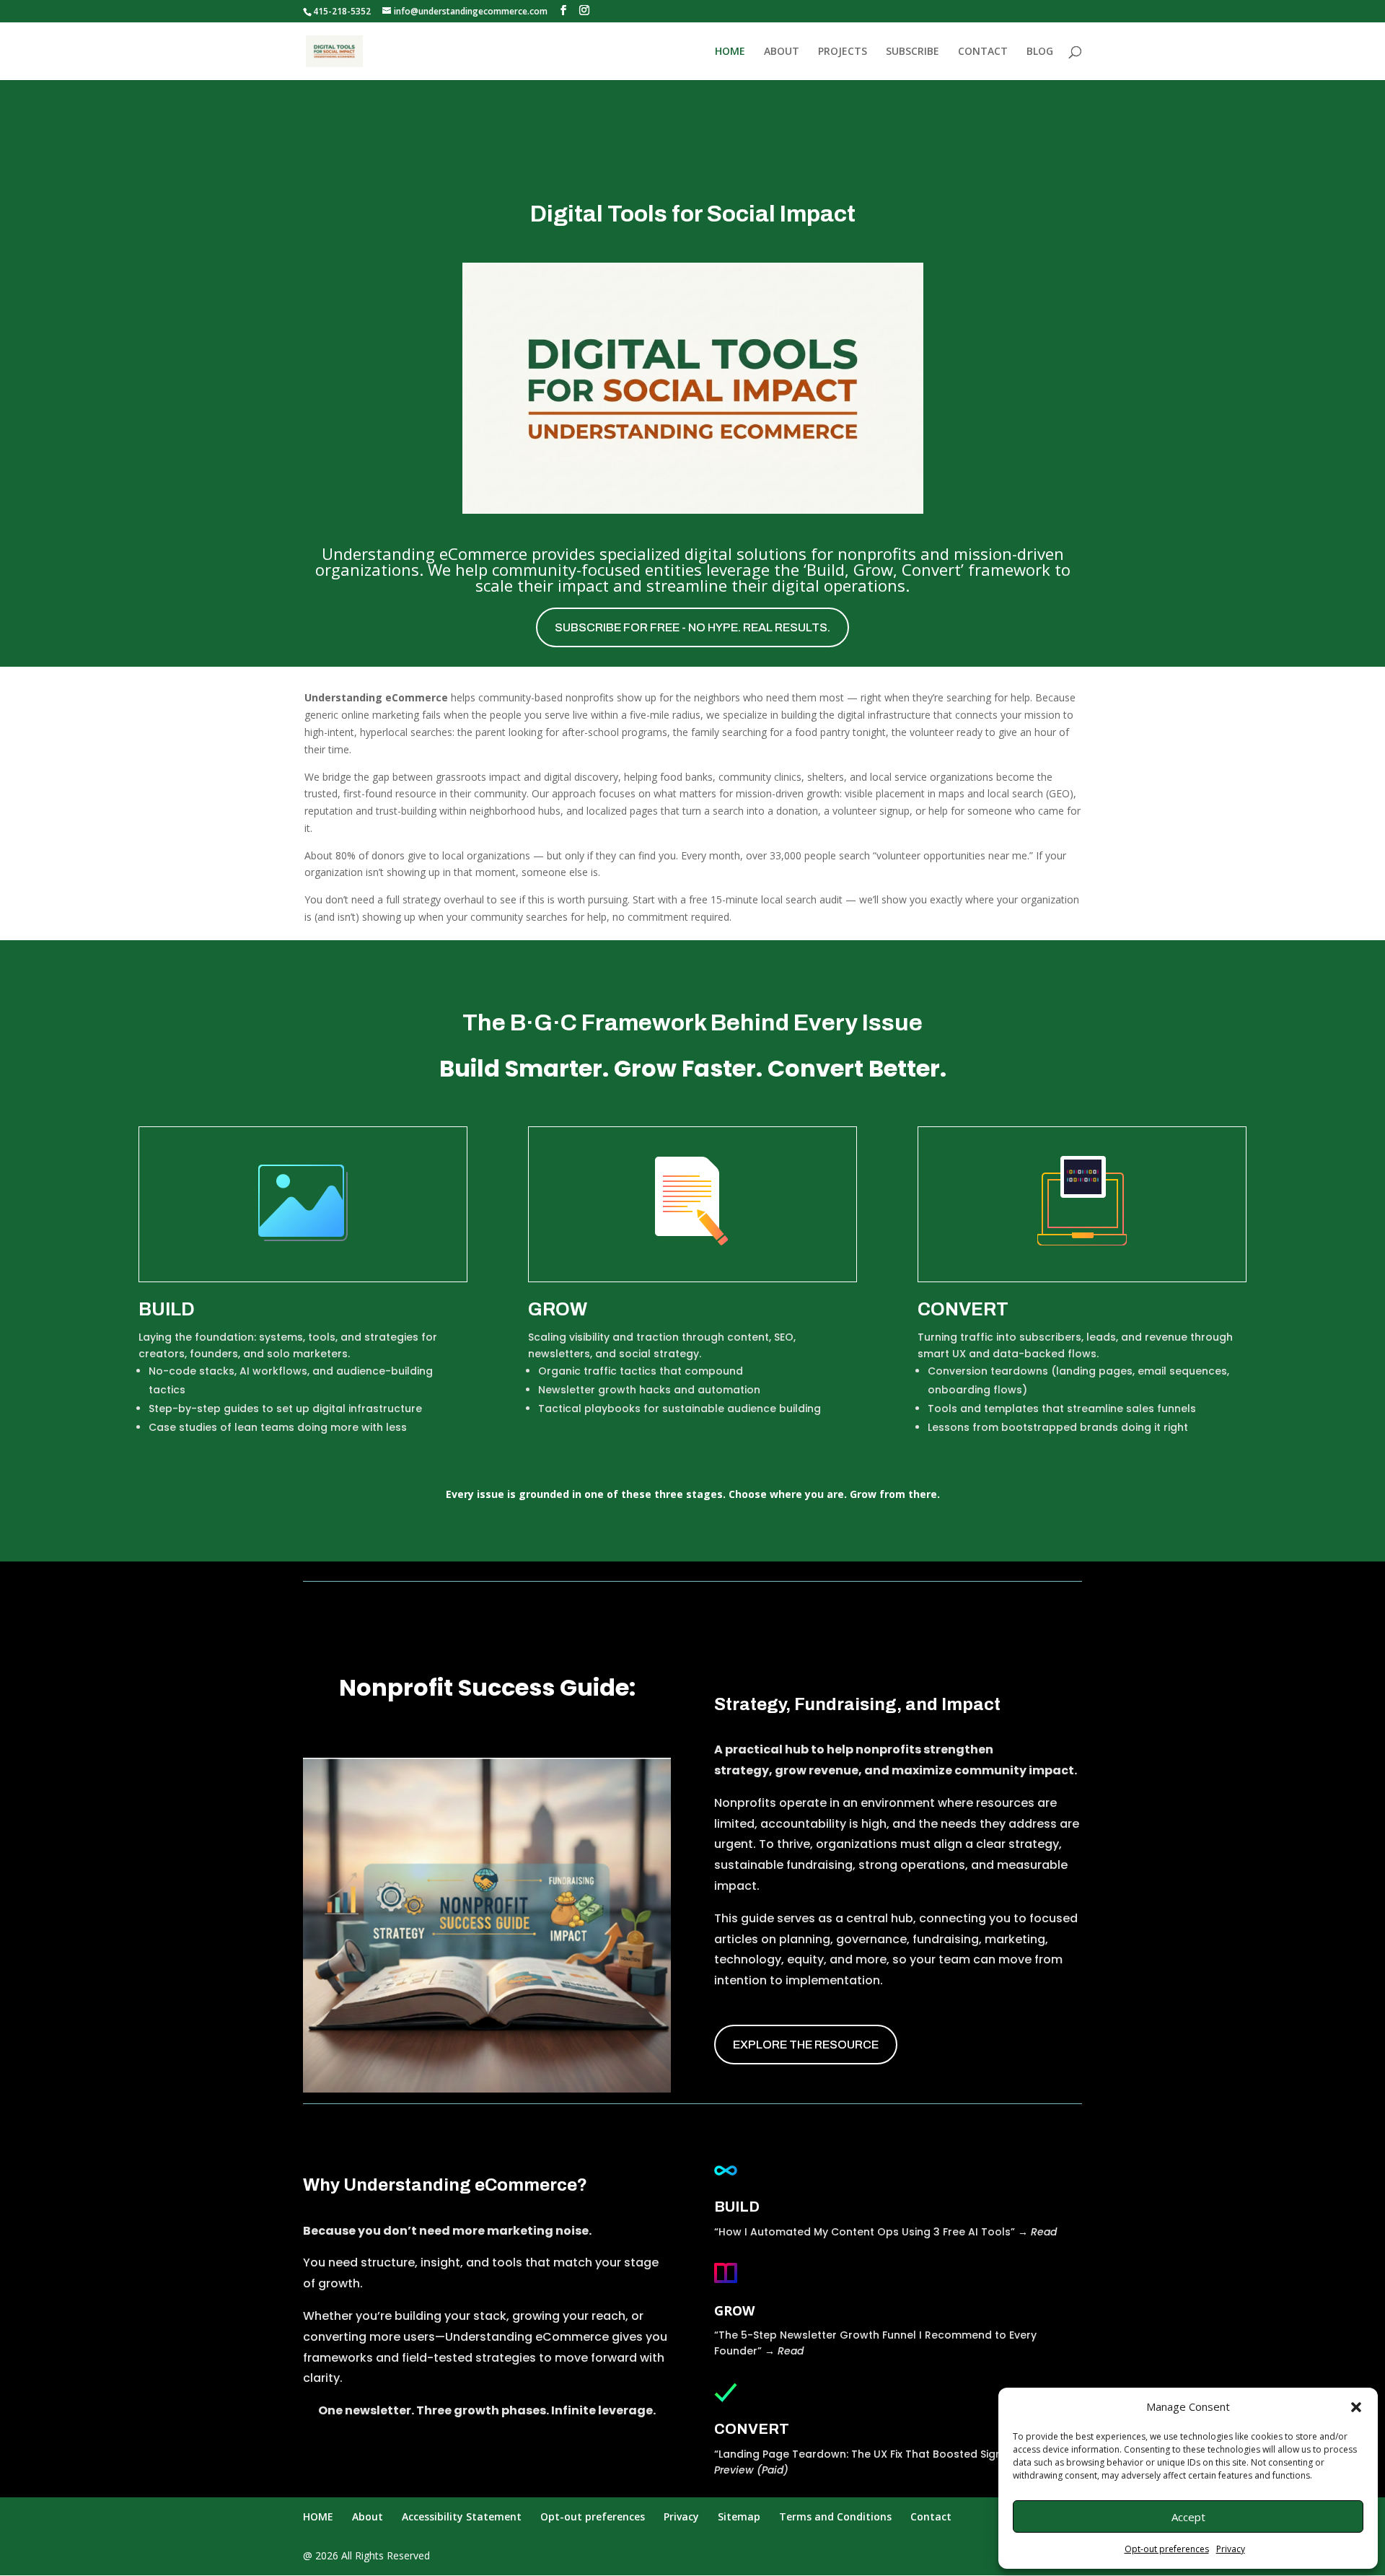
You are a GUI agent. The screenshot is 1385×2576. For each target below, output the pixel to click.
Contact (931, 2516)
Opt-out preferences (1167, 2549)
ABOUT (782, 52)
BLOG (1040, 52)
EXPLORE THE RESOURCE (806, 2045)
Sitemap (739, 2516)
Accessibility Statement (462, 2516)
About (368, 2516)
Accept (1188, 2517)
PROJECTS (843, 52)
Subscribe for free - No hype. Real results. (692, 627)
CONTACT (983, 52)
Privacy (1231, 2549)
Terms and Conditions (835, 2516)
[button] (1356, 2407)
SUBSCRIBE (913, 52)
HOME (730, 52)
